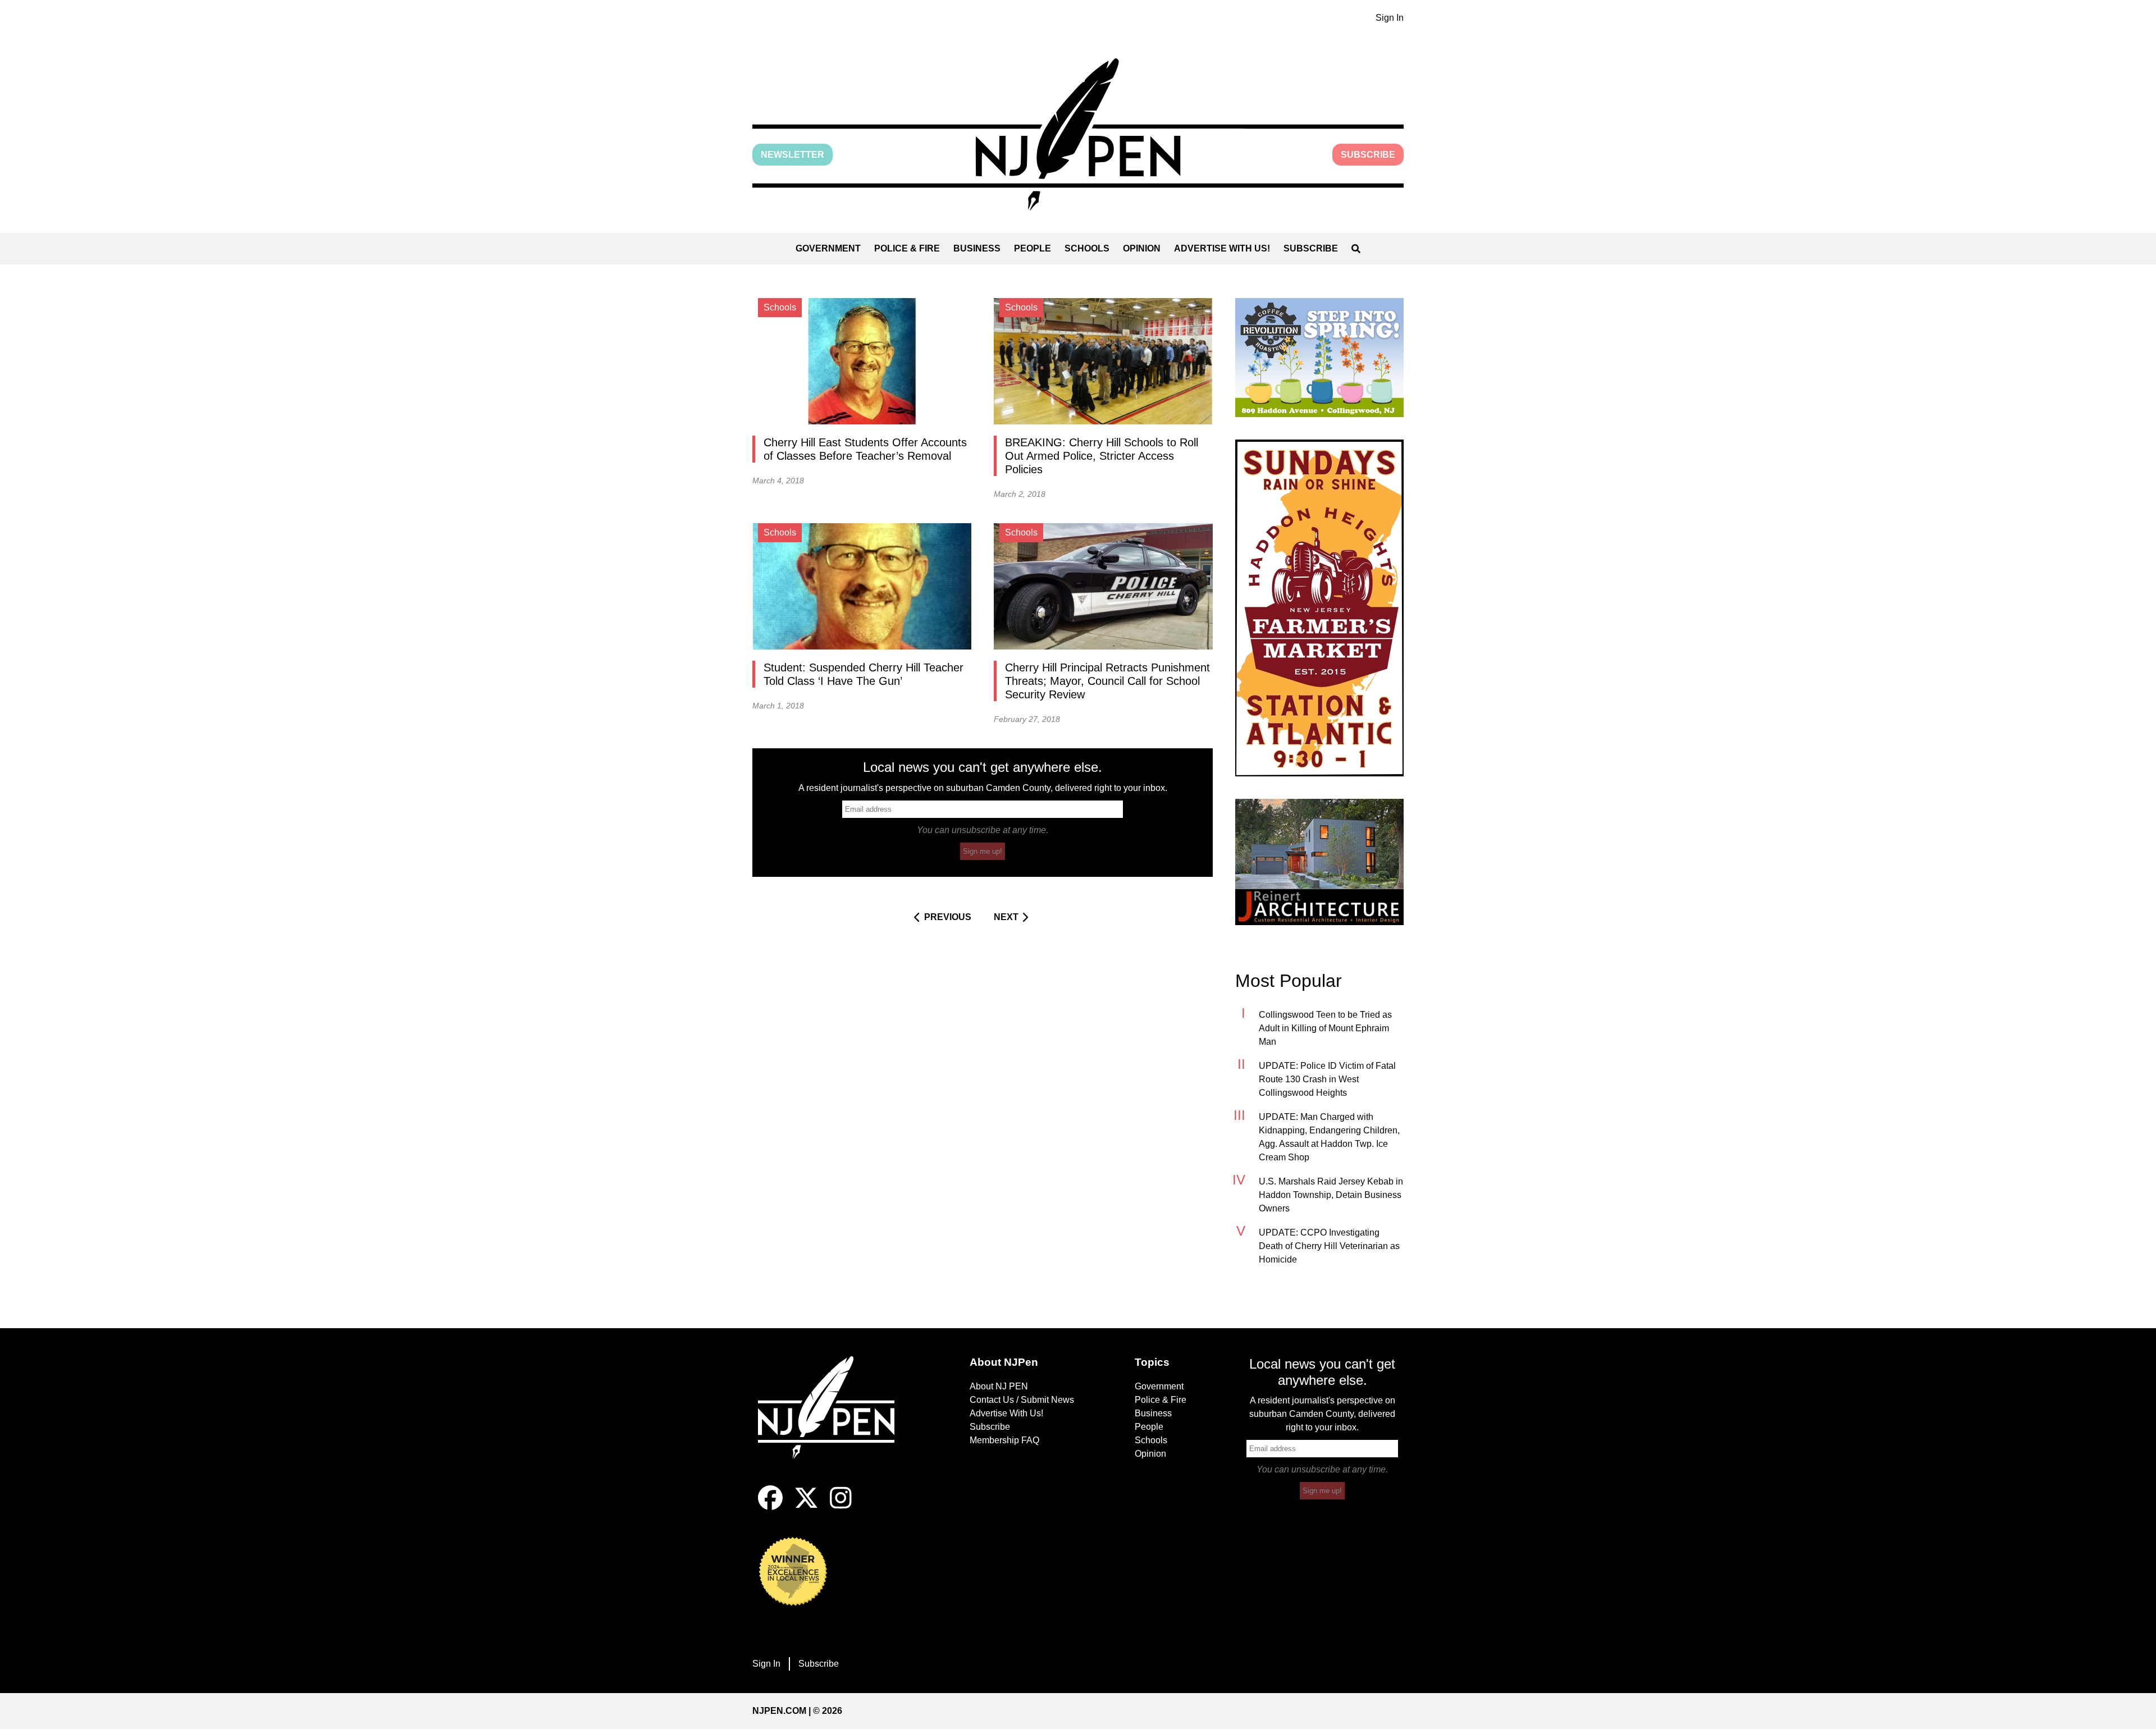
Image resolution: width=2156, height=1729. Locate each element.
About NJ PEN (999, 1386)
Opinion (1142, 248)
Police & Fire (907, 248)
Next (1006, 917)
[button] (1078, 134)
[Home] (834, 1421)
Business (977, 248)
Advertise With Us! (1222, 248)
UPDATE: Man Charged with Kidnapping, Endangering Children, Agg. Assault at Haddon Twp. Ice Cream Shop (1329, 1137)
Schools (1087, 248)
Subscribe (1368, 155)
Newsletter (792, 155)
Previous (948, 917)
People (1033, 248)
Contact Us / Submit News (1022, 1400)
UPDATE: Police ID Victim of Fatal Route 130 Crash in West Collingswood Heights (1327, 1079)
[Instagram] (841, 1507)
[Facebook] (770, 1507)
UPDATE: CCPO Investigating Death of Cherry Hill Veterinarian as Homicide (1329, 1246)
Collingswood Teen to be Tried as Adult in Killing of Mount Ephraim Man (1325, 1028)
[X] (806, 1507)
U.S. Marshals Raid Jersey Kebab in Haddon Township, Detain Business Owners (1331, 1195)
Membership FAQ (1004, 1440)
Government (828, 248)
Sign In (1390, 18)
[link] (1319, 358)
